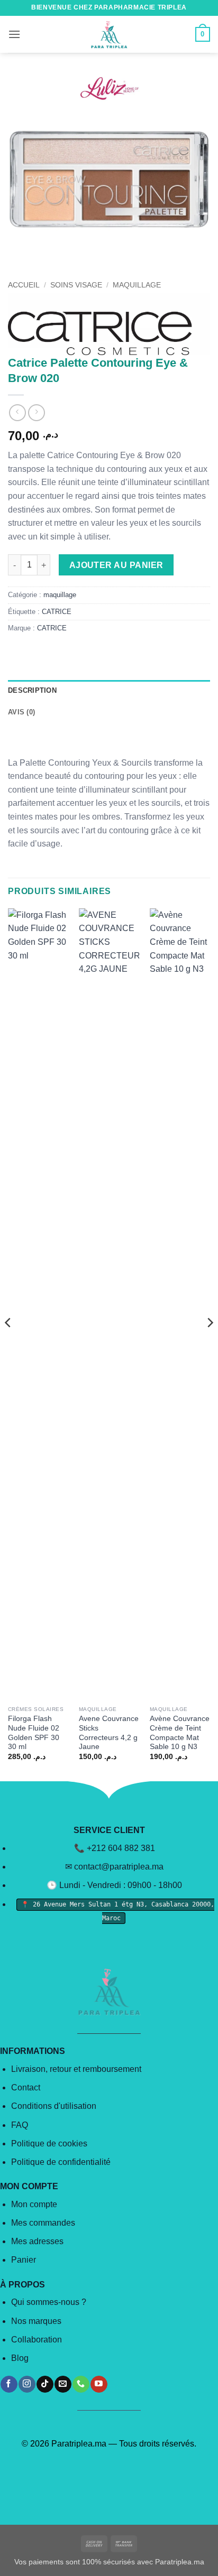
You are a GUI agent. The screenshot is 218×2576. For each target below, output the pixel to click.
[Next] (210, 1344)
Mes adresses (37, 2241)
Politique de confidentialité (61, 2162)
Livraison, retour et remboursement (76, 2069)
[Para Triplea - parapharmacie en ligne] (109, 34)
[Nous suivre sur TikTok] (45, 2384)
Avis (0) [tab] (21, 712)
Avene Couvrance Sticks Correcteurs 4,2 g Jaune (109, 1733)
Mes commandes (43, 2223)
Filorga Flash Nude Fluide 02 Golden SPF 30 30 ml (34, 1733)
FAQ (20, 2125)
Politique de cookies (49, 2143)
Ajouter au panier (116, 565)
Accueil (24, 285)
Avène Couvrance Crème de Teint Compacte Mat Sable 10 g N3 (180, 1733)
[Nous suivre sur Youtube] (99, 2384)
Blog (20, 2358)
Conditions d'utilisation (54, 2106)
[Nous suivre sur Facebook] (9, 2384)
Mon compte (34, 2204)
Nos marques (36, 2321)
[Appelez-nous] (81, 2384)
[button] (14, 34)
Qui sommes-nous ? (49, 2302)
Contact (26, 2087)
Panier (24, 2260)
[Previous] (8, 1344)
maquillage (137, 285)
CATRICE (57, 612)
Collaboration (37, 2340)
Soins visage (76, 285)
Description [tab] (32, 690)
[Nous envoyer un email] (63, 2384)
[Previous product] (36, 412)
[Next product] (17, 412)
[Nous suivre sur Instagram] (27, 2384)
